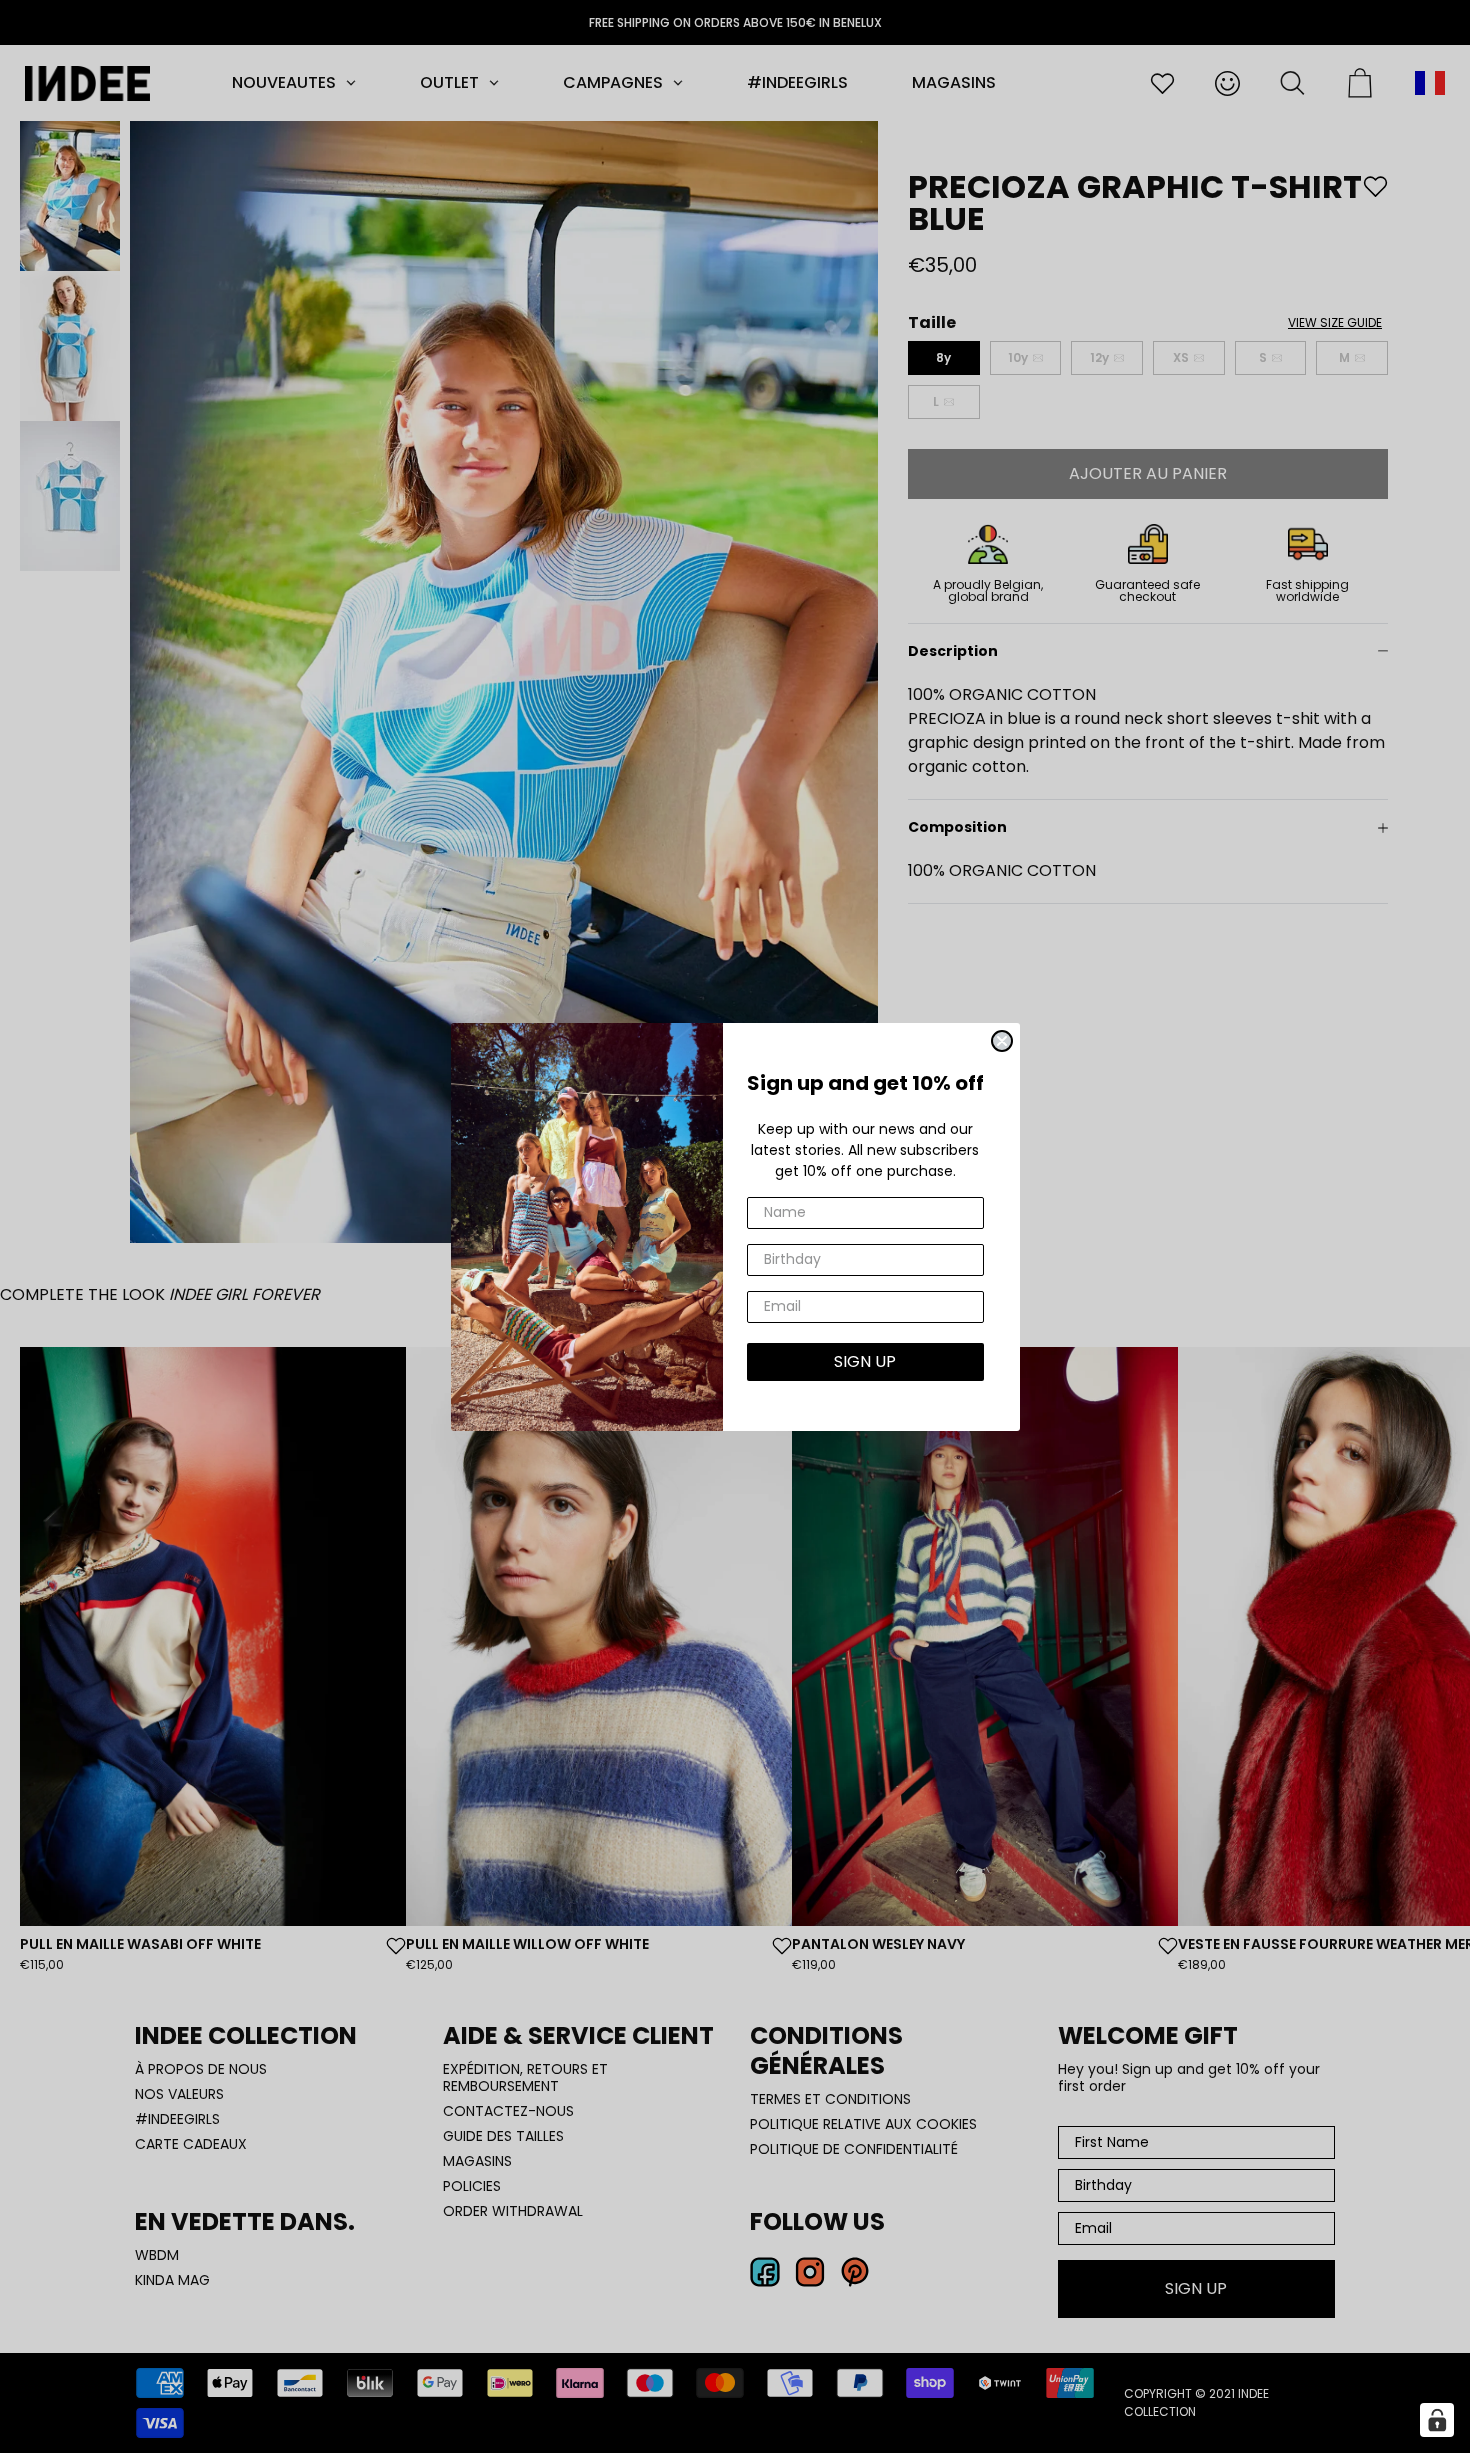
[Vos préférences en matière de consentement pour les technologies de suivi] (1437, 2420)
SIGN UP (865, 1361)
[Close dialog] (1002, 1041)
